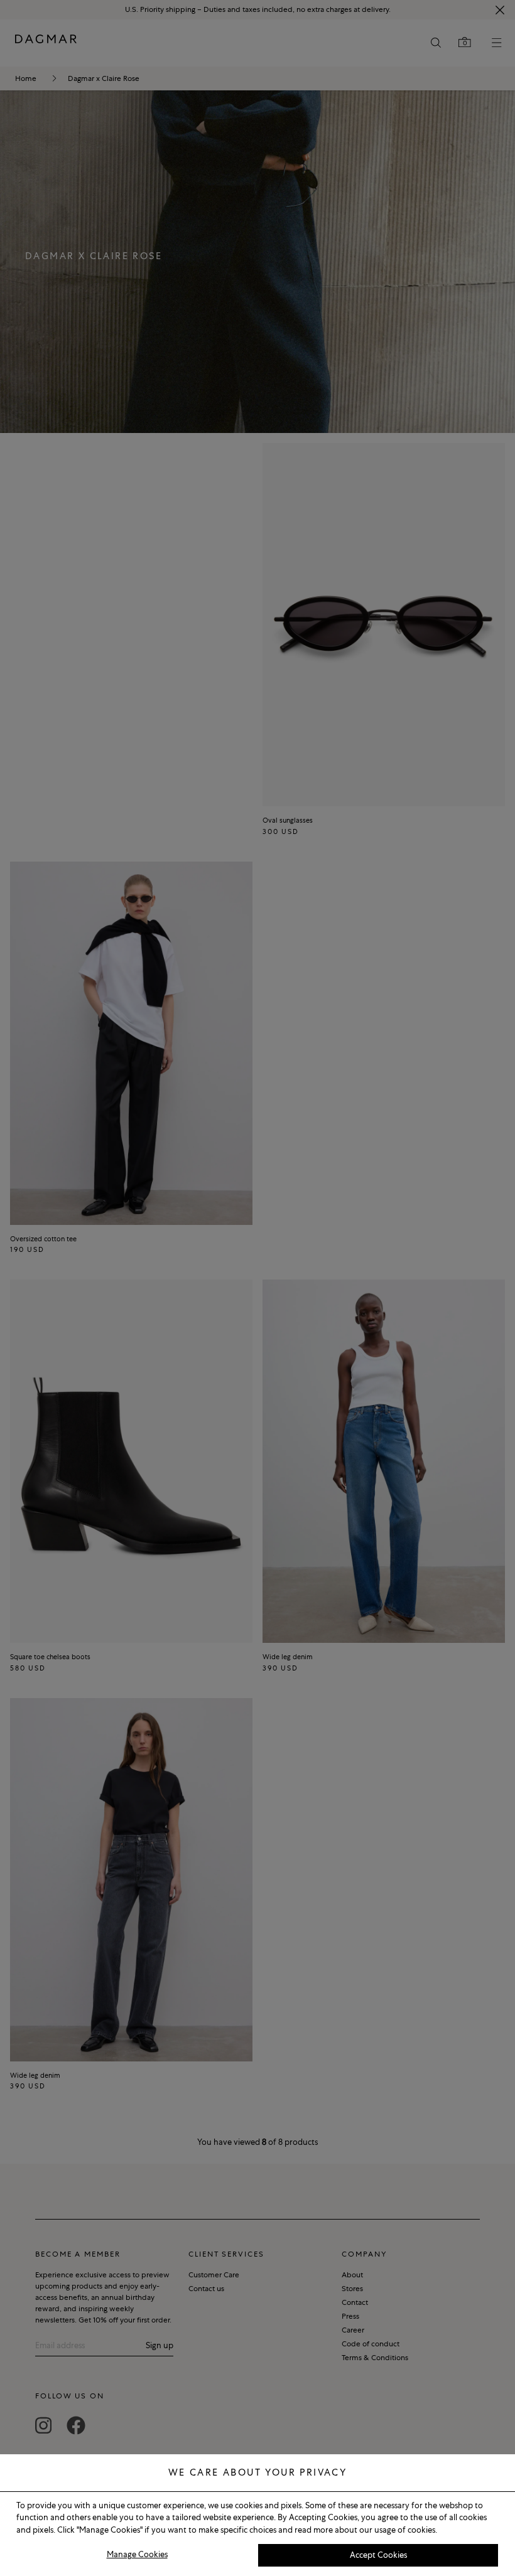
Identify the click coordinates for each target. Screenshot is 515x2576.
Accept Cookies (378, 2555)
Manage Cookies (137, 2554)
